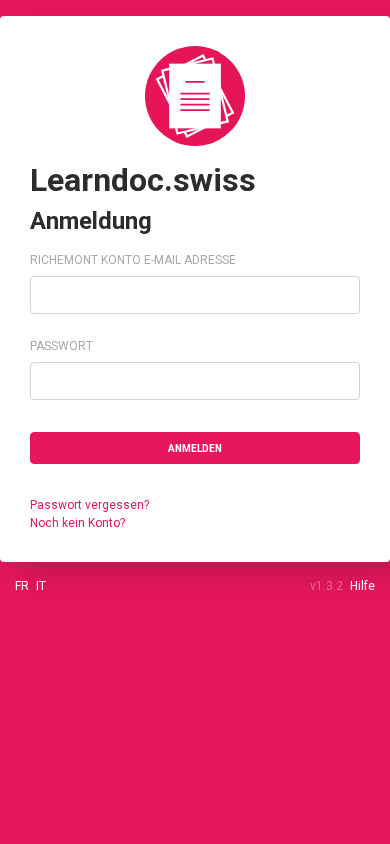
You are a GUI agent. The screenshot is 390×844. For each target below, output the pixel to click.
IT (41, 586)
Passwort (61, 346)
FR (22, 586)
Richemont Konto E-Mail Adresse (133, 260)
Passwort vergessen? (89, 505)
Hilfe (362, 586)
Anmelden (195, 448)
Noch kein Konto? (77, 523)
